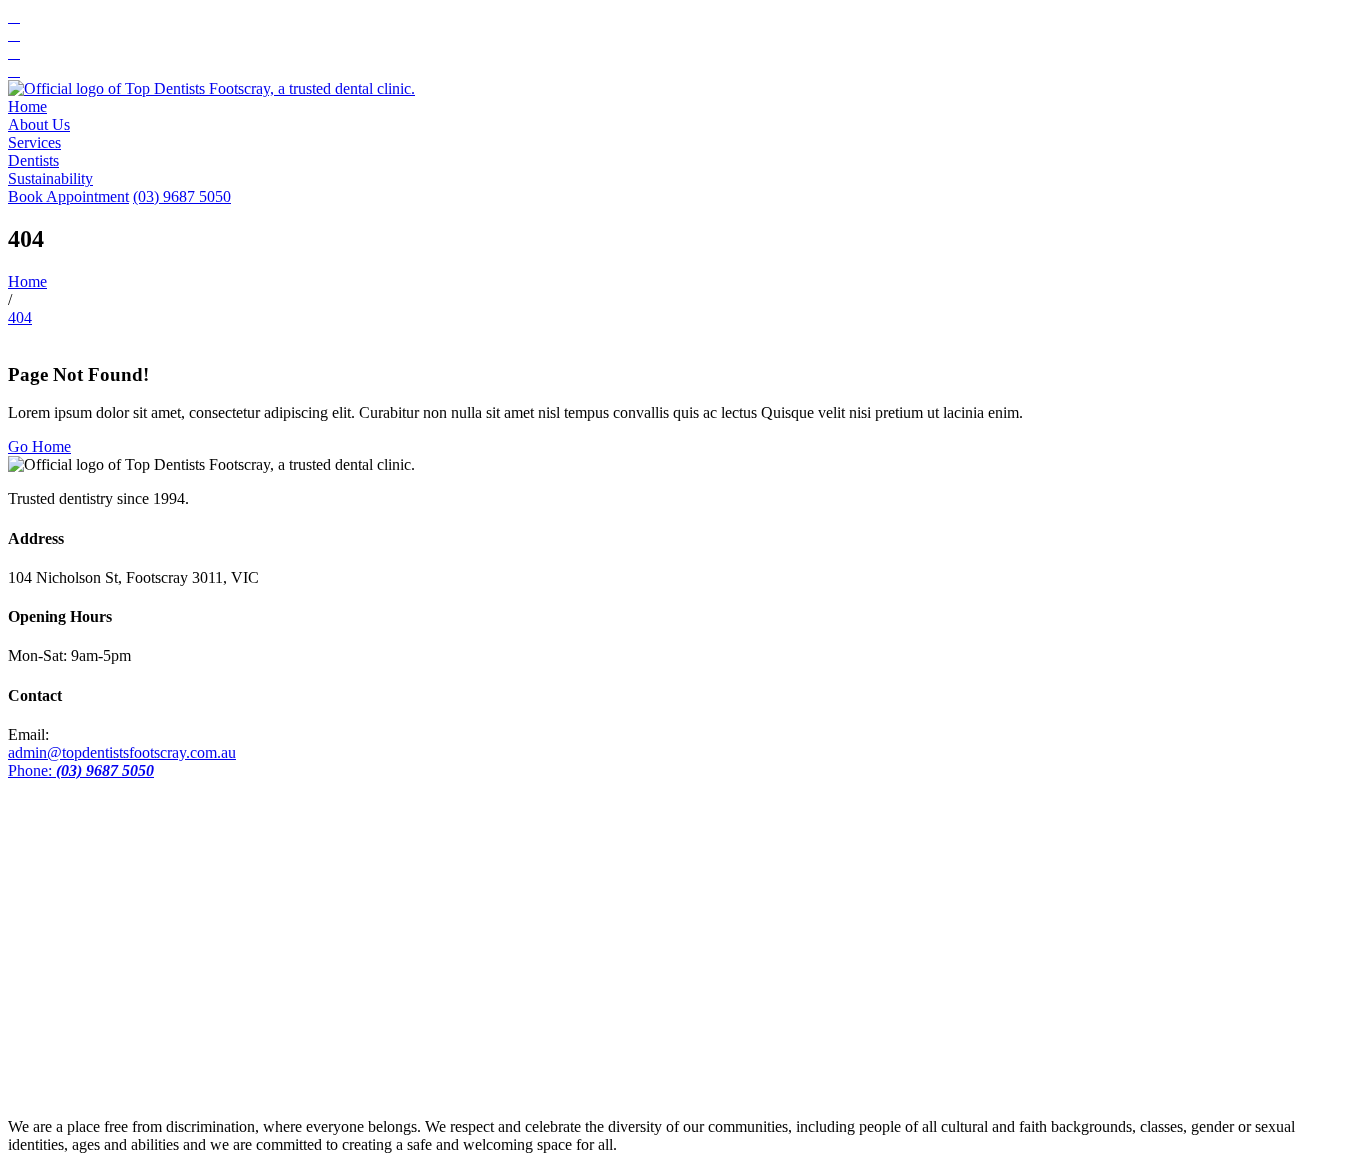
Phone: (81, 770)
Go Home (39, 446)
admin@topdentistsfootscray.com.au (122, 752)
